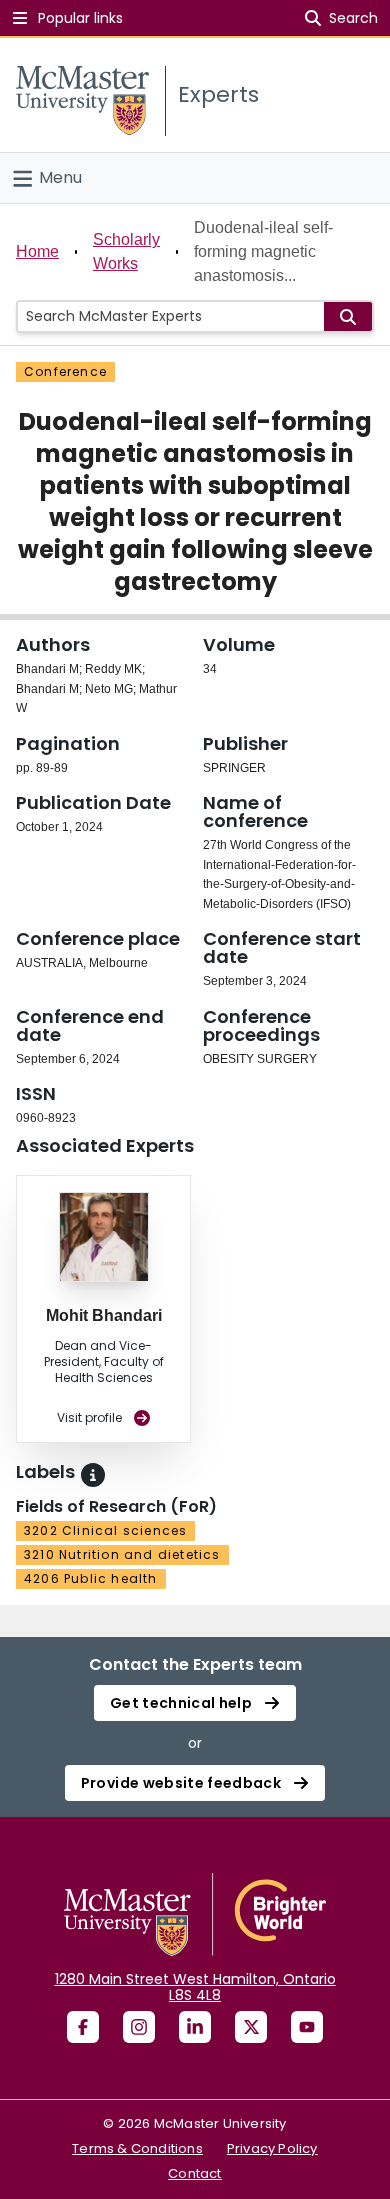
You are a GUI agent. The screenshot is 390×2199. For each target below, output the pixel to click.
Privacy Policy (272, 2148)
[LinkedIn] (195, 2027)
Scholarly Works (126, 251)
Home (37, 251)
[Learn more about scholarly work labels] (93, 1475)
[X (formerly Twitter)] (251, 2027)
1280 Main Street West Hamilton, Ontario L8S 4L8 (195, 1987)
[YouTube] (307, 2027)
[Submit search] (348, 316)
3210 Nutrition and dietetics (122, 1554)
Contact (194, 2173)
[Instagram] (139, 2027)
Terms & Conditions (137, 2148)
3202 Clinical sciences (105, 1530)
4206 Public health (91, 1578)
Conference (65, 371)
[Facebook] (83, 2027)
